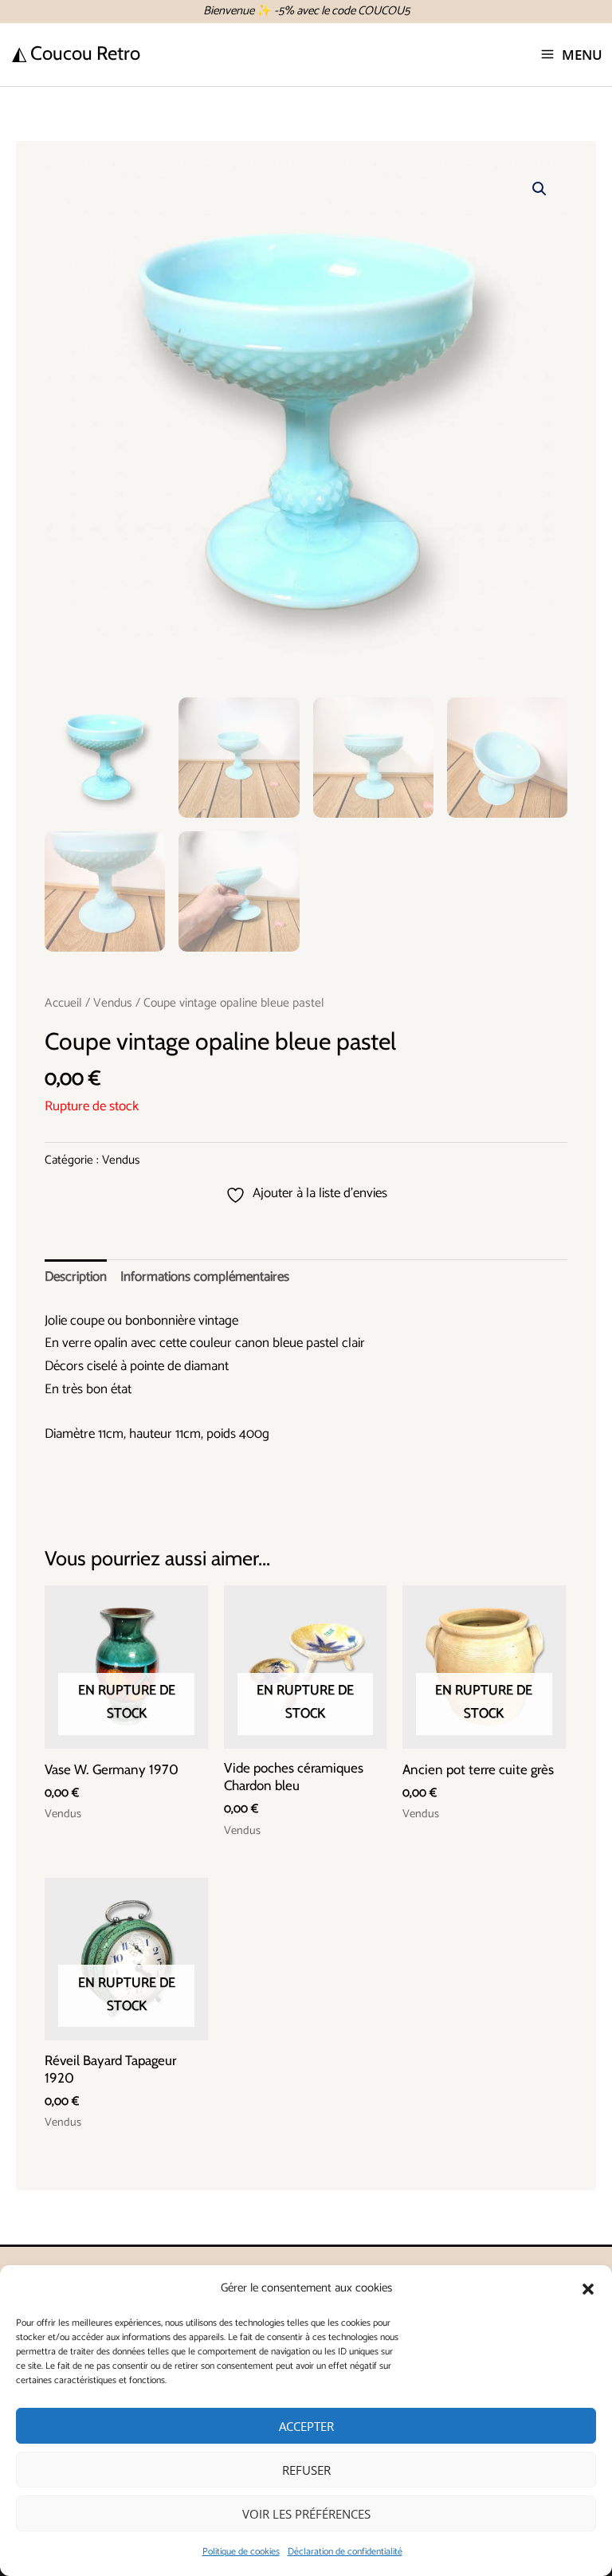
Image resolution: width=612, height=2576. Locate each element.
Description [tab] (76, 1277)
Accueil (63, 1003)
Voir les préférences (306, 2514)
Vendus (113, 1003)
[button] (588, 2289)
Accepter (306, 2426)
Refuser (306, 2470)
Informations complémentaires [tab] (205, 1277)
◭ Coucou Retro (76, 53)
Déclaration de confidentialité (345, 2552)
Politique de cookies (241, 2552)
